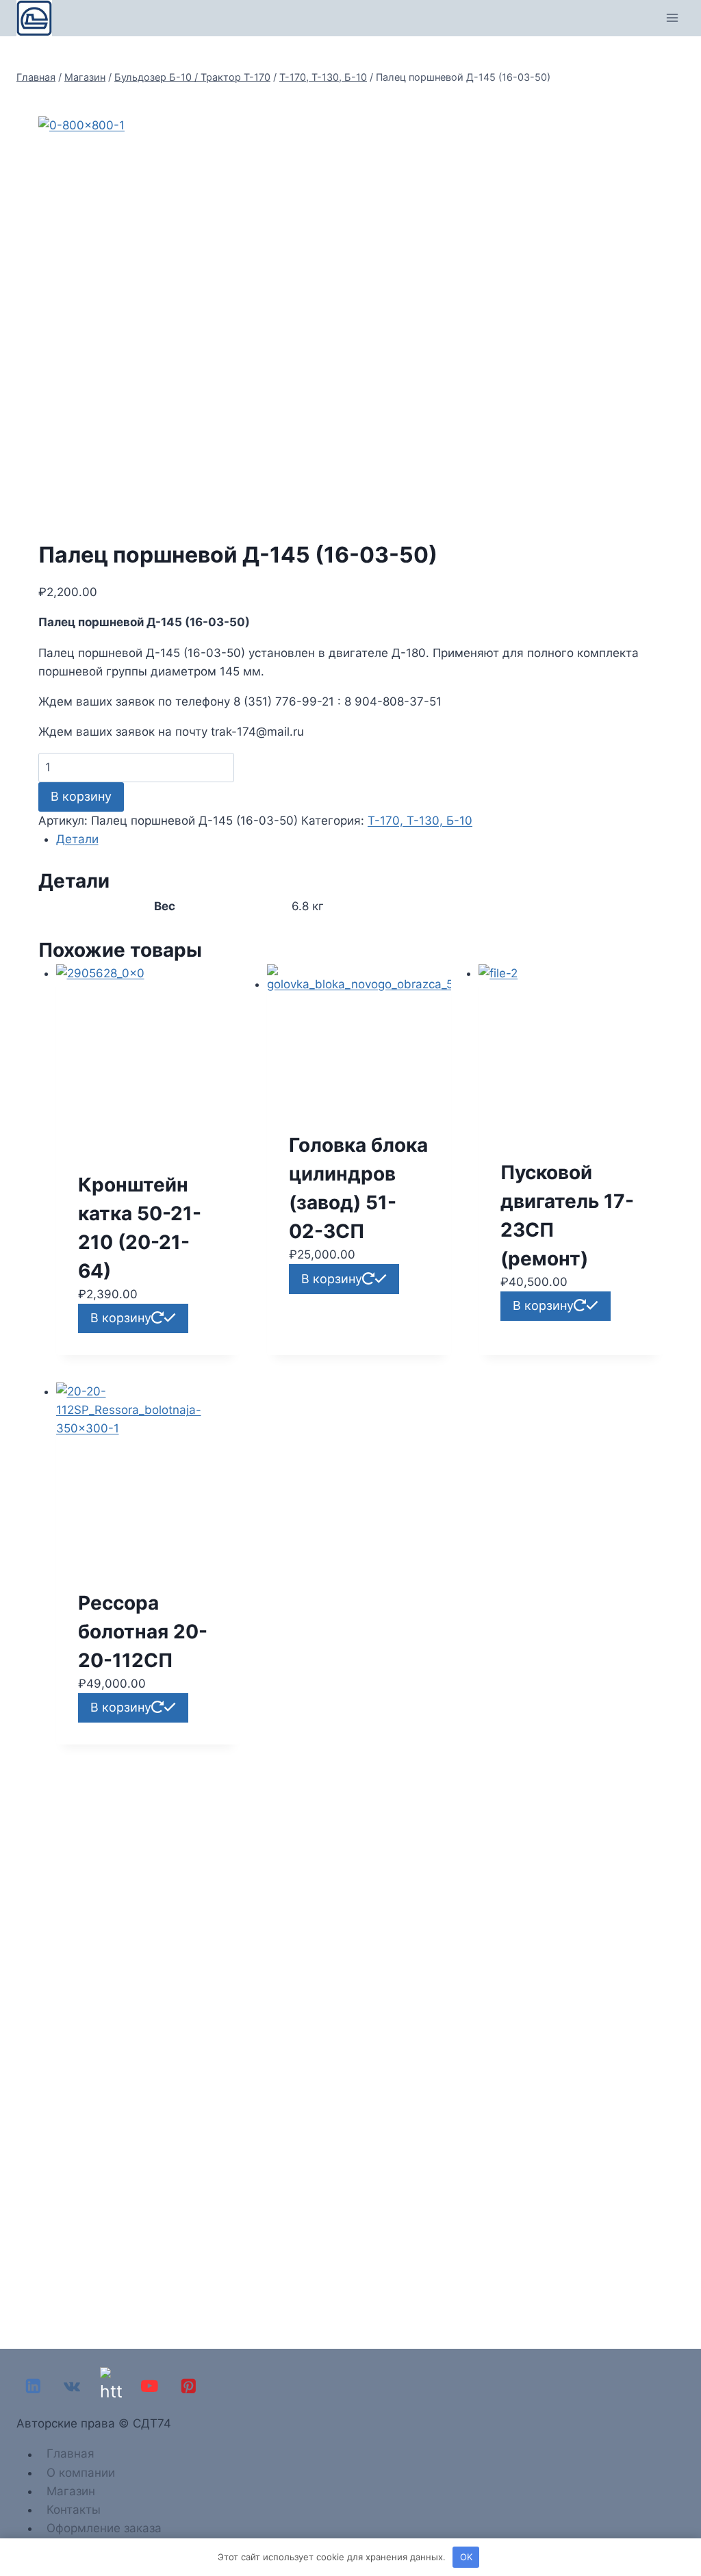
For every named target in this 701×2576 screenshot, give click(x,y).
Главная (71, 2454)
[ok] (111, 2386)
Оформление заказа (104, 2528)
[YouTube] (150, 2386)
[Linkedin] (33, 2386)
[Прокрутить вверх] (687, 2527)
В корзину (81, 796)
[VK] (72, 2386)
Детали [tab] (77, 839)
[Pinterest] (189, 2386)
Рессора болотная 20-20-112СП (143, 1632)
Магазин (71, 2491)
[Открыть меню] (672, 18)
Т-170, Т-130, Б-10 (420, 821)
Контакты (74, 2510)
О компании (81, 2473)
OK (466, 2557)
